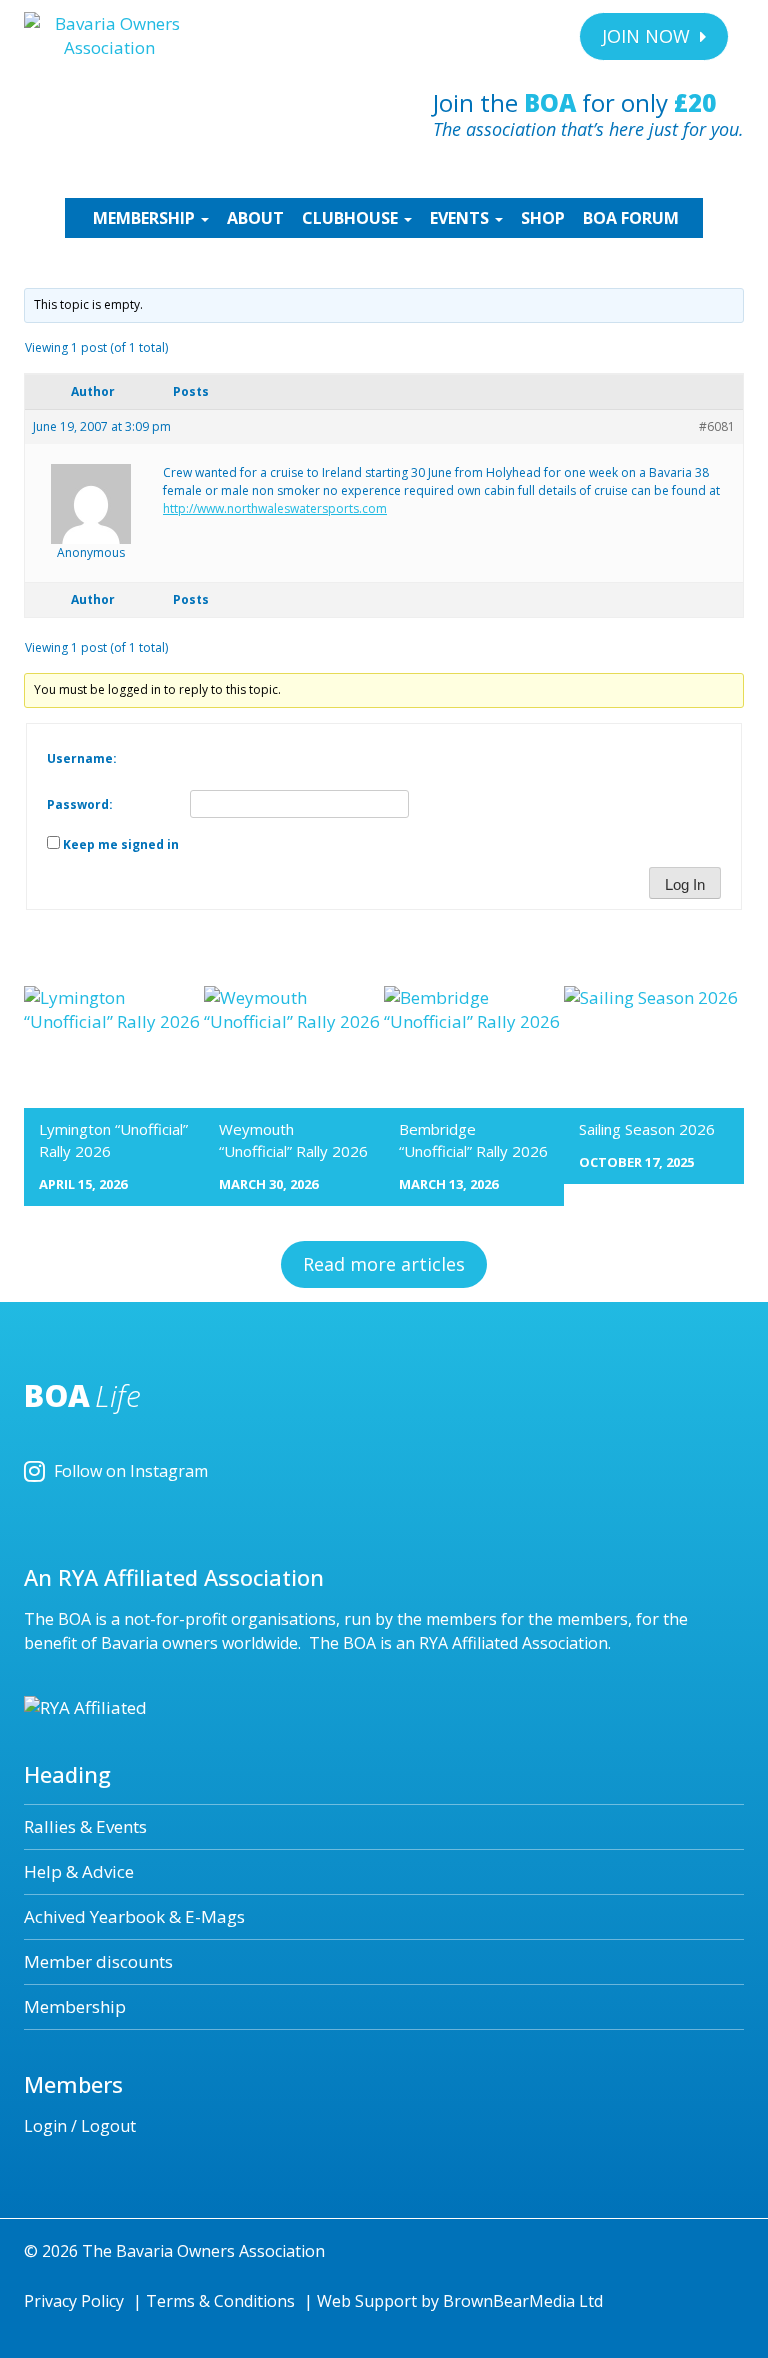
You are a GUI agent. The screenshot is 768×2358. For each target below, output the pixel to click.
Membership (75, 2006)
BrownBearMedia (509, 2301)
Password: (80, 804)
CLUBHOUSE (352, 218)
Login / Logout (80, 2126)
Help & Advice (79, 1871)
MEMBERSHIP (146, 218)
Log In (685, 884)
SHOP (543, 218)
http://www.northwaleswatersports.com (275, 508)
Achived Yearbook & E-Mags (134, 1916)
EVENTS (461, 218)
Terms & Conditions (220, 2301)
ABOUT (255, 218)
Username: (82, 758)
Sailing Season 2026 (647, 1129)
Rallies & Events (85, 1826)
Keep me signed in (121, 844)
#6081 (717, 426)
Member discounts (98, 1961)
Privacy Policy (74, 2301)
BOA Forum (631, 218)
